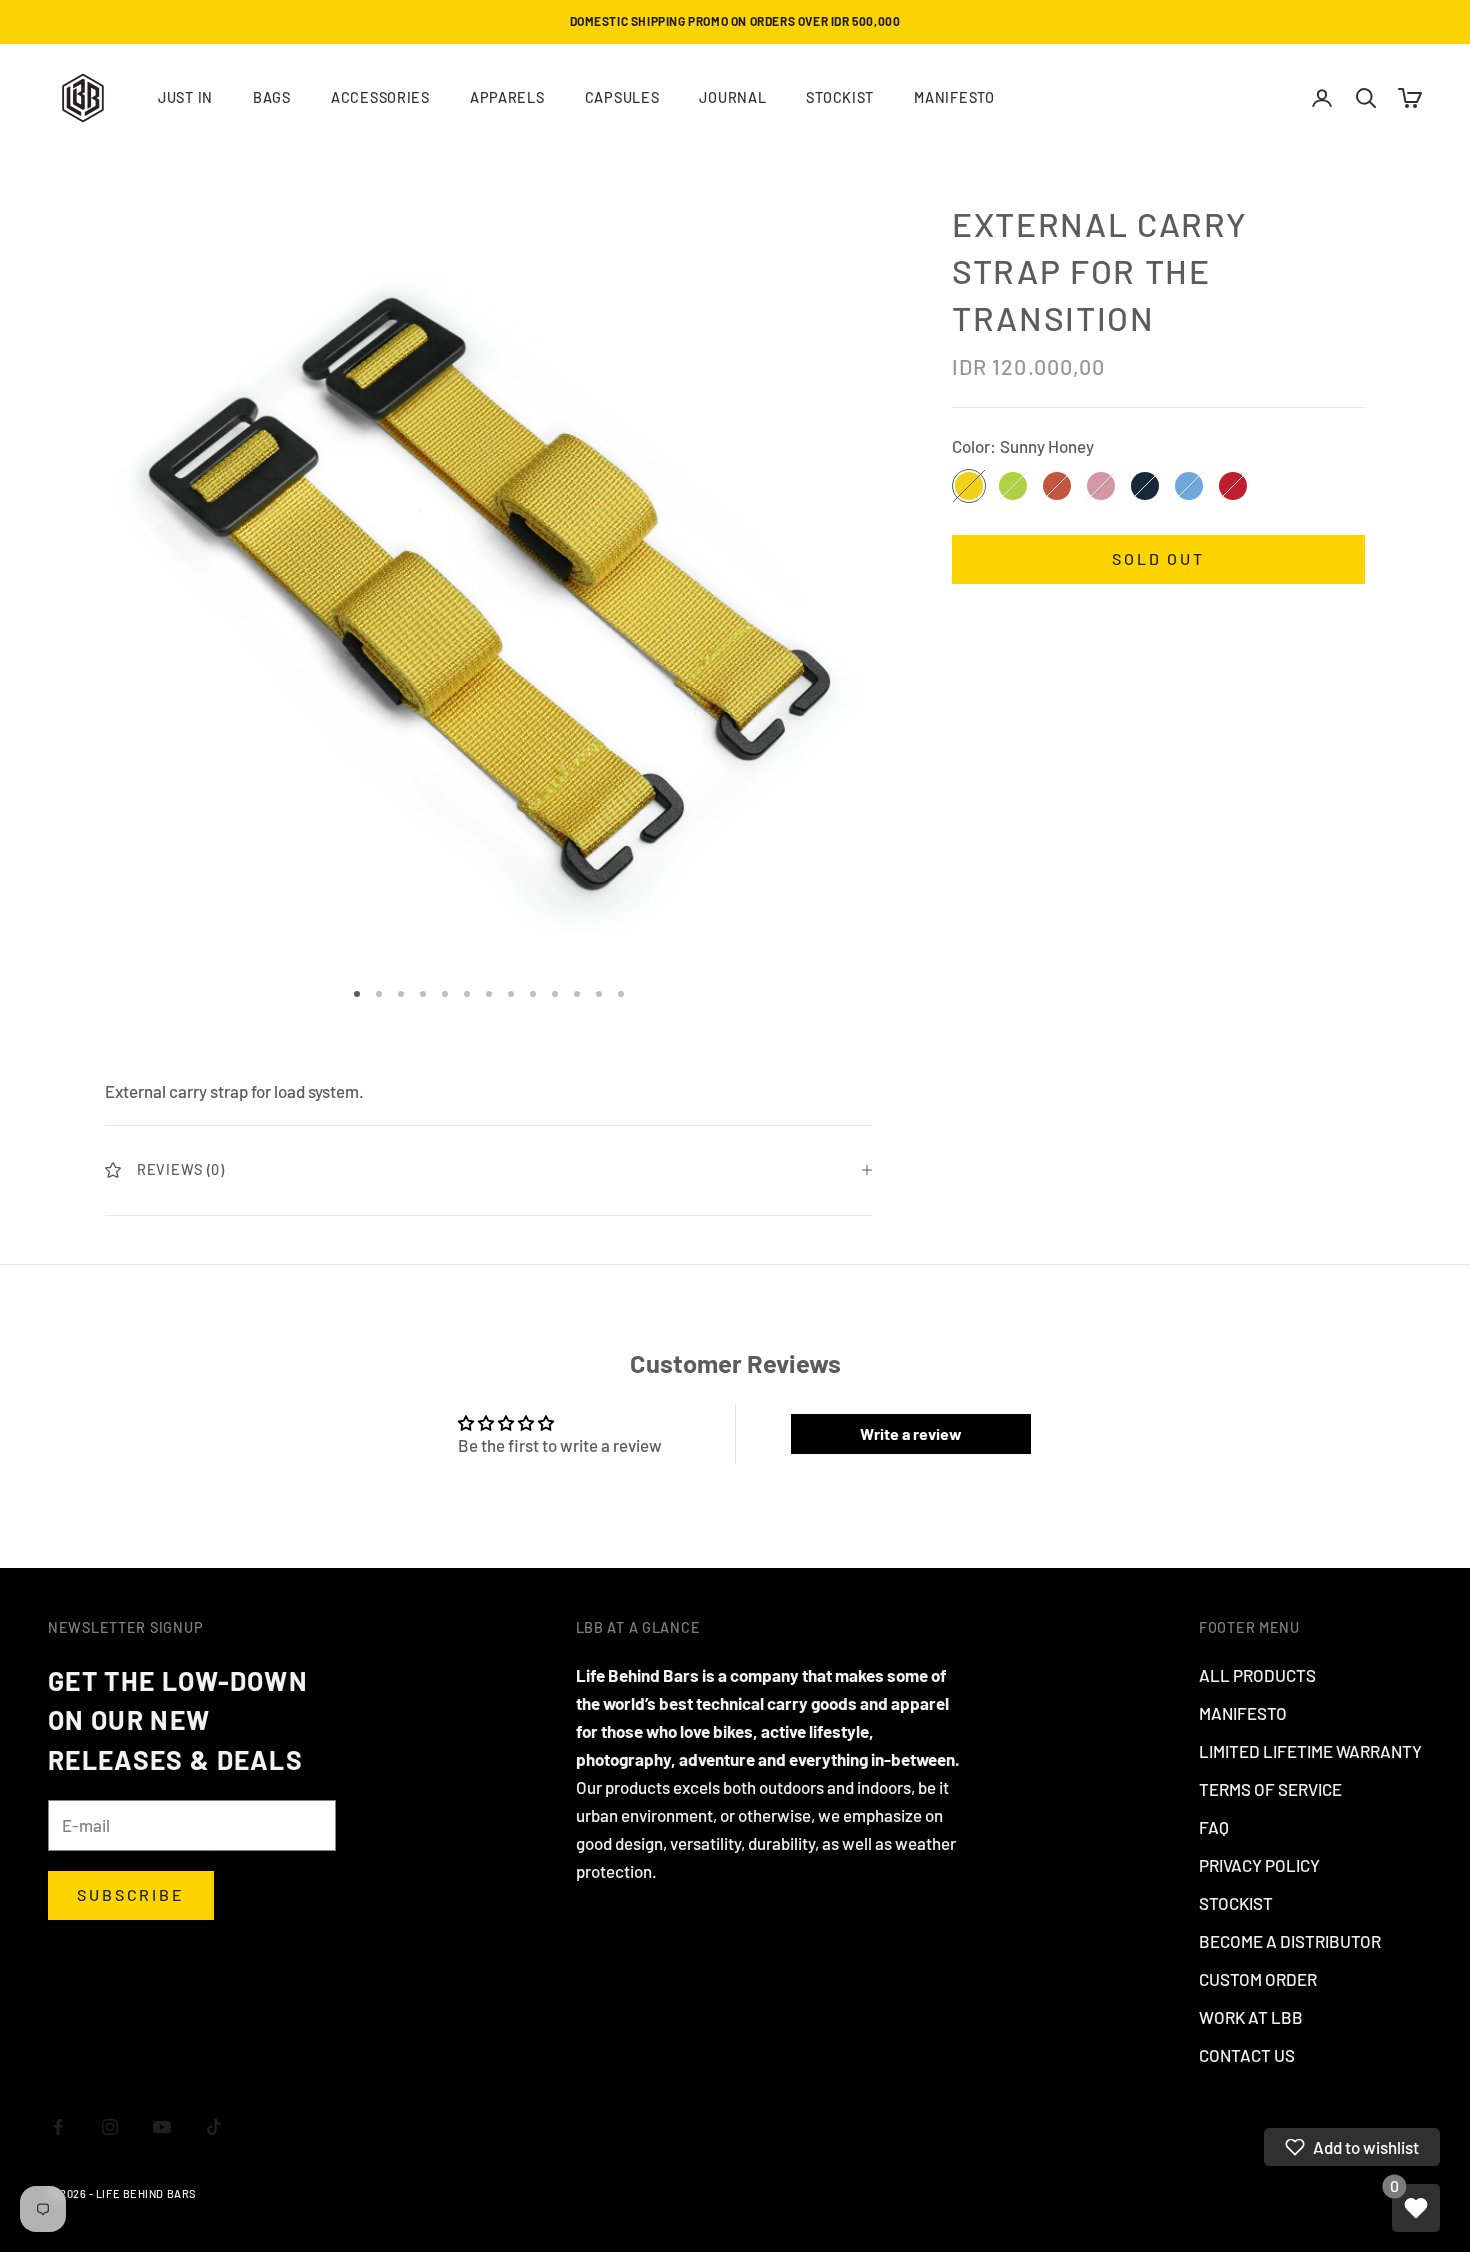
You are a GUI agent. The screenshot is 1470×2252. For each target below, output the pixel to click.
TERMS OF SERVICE (1270, 1789)
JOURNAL (732, 97)
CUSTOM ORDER (1258, 1979)
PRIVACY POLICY (1259, 1865)
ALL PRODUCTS (1257, 1675)
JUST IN (185, 97)
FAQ (1214, 1827)
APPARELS (507, 97)
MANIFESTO (954, 97)
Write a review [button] (911, 1433)
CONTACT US (1247, 2055)
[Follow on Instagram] (110, 2127)
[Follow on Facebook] (58, 2127)
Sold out (1158, 558)
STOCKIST (840, 97)
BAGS (272, 97)
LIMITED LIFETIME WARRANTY (1310, 1751)
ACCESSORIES (380, 97)
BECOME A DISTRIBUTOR (1290, 1941)
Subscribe (131, 1894)
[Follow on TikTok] (214, 2127)
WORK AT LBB (1251, 2017)
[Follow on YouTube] (162, 2127)
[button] (1352, 2147)
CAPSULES (622, 97)
